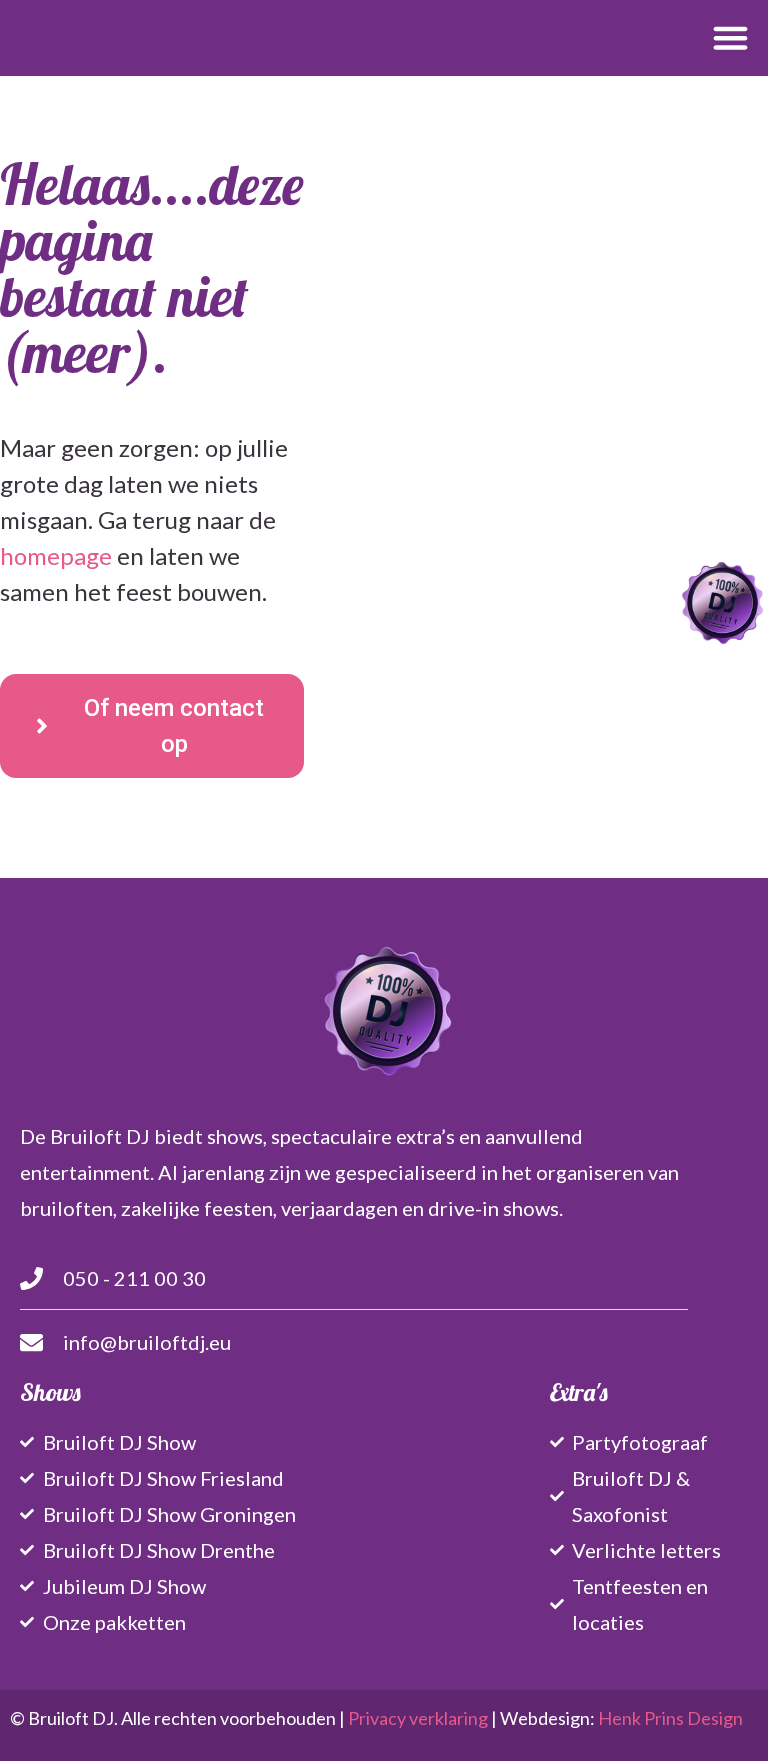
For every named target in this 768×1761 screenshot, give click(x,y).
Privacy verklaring (418, 1718)
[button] (731, 38)
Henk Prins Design (670, 1718)
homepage (56, 555)
